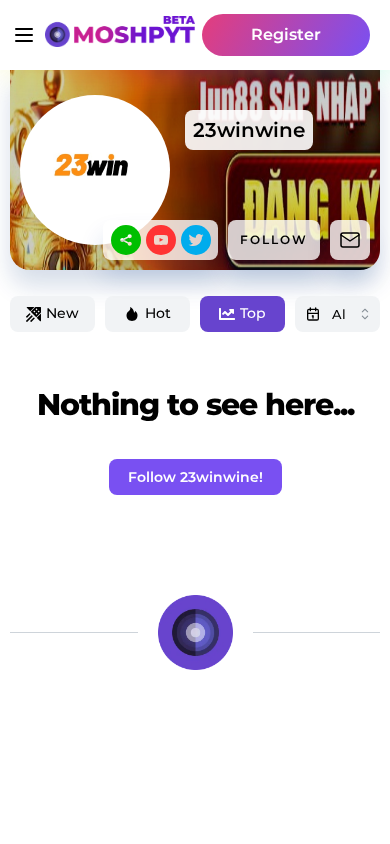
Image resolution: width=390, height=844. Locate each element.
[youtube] (161, 240)
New (62, 313)
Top (253, 313)
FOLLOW (274, 239)
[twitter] (196, 240)
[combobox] (337, 314)
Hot (158, 313)
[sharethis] (126, 240)
